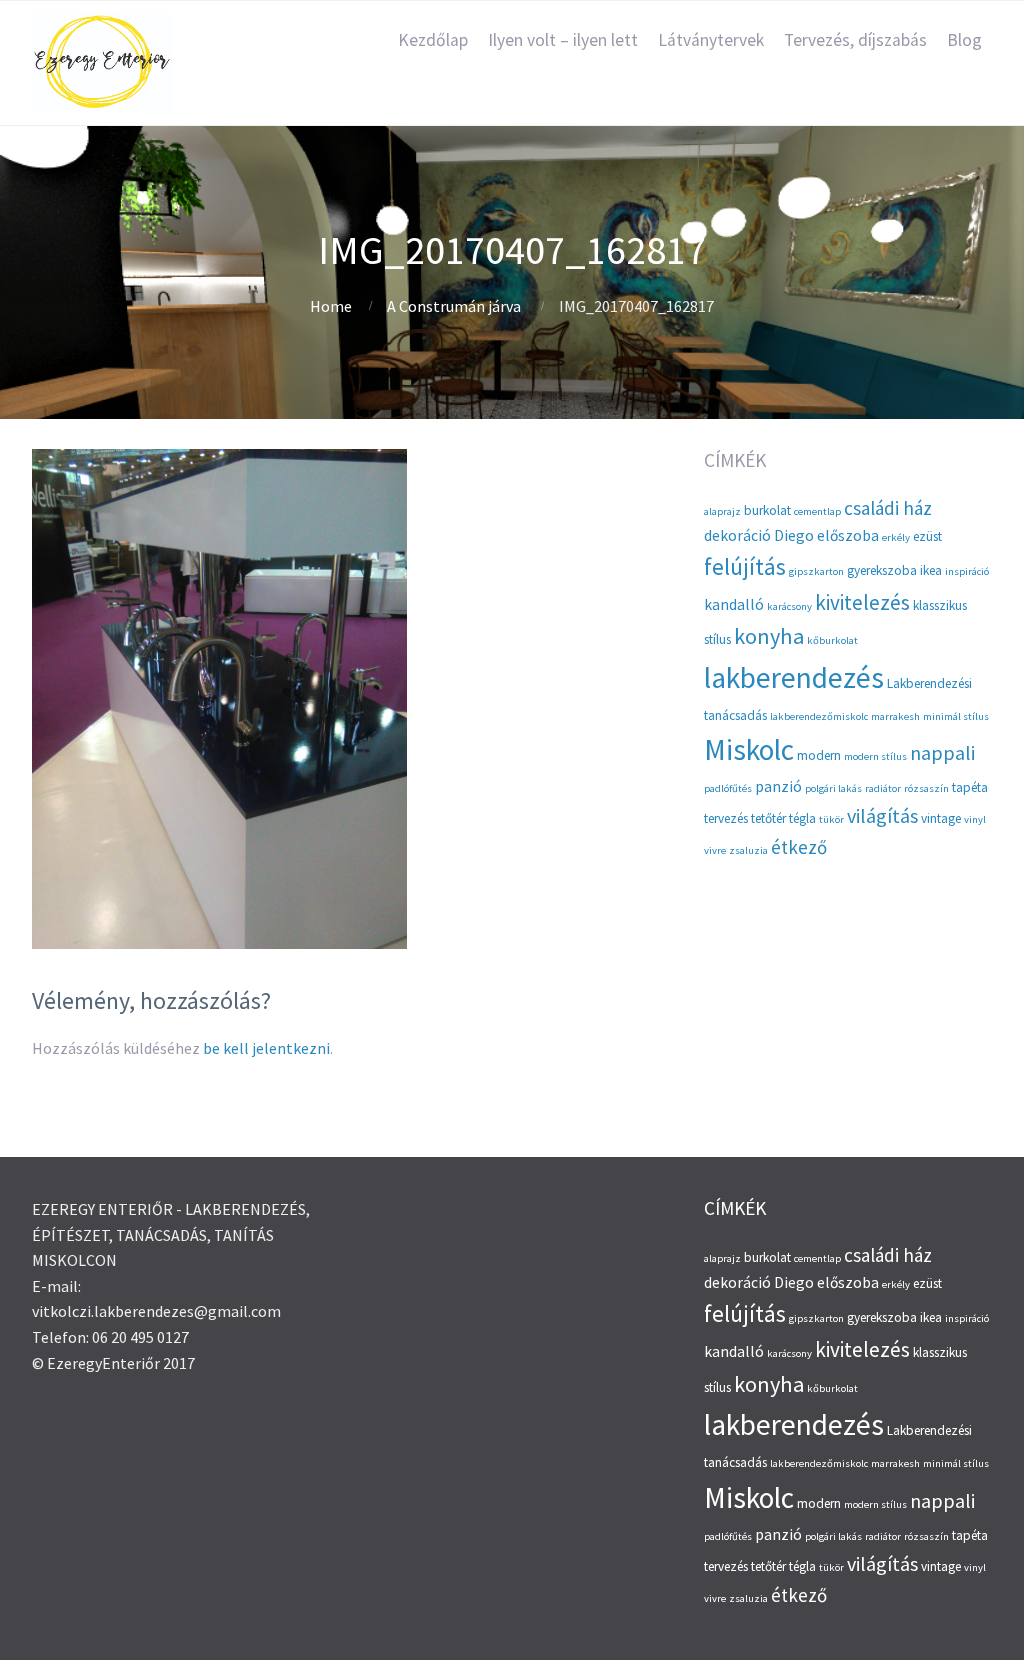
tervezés (726, 818)
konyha (769, 636)
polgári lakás (833, 788)
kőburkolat (832, 640)
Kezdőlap (433, 40)
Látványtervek (711, 40)
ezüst (927, 536)
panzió (778, 786)
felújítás (745, 566)
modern (819, 755)
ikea (931, 570)
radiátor (883, 788)
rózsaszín (926, 788)
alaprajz (722, 511)
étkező (799, 847)
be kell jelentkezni (266, 1048)
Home (331, 306)
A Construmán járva (454, 306)
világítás (882, 815)
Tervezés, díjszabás (855, 40)
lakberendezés (794, 677)
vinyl (975, 819)
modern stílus (875, 756)
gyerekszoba (882, 570)
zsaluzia (748, 850)
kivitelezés (862, 602)
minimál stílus (956, 716)
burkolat (767, 510)
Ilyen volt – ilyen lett (563, 40)
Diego (794, 535)
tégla (802, 818)
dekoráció (737, 535)
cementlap (817, 511)
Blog (964, 40)
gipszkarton (816, 571)
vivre (715, 850)
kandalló (734, 604)
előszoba (848, 535)
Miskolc (749, 749)
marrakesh (895, 716)
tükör (831, 819)
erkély (896, 537)
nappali (942, 752)
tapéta (970, 787)
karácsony (789, 606)
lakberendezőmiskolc (819, 716)
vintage (941, 818)
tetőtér (768, 818)
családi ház (888, 508)
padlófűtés (728, 788)
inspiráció (967, 571)
